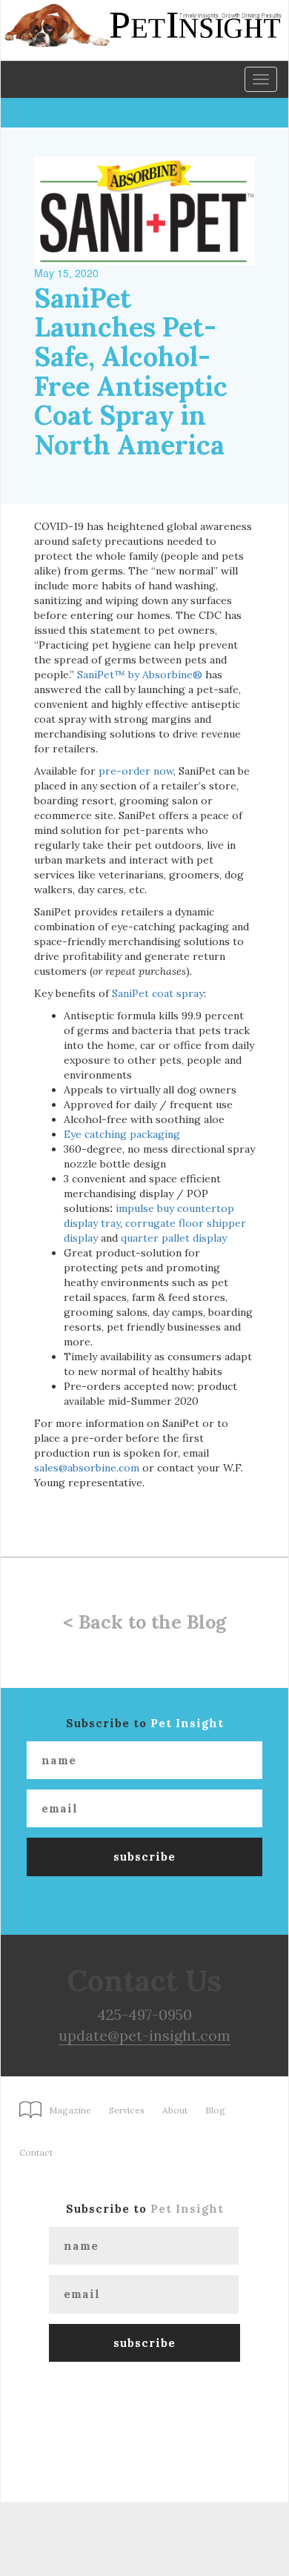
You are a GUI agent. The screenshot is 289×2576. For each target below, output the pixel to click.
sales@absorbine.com (87, 1468)
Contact (36, 2152)
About (175, 2110)
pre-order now (136, 771)
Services (127, 2110)
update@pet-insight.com (144, 2035)
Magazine (70, 2110)
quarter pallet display (174, 1238)
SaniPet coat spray (158, 993)
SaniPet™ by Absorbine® (140, 675)
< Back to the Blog (144, 1622)
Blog (215, 2110)
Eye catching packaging (122, 1134)
